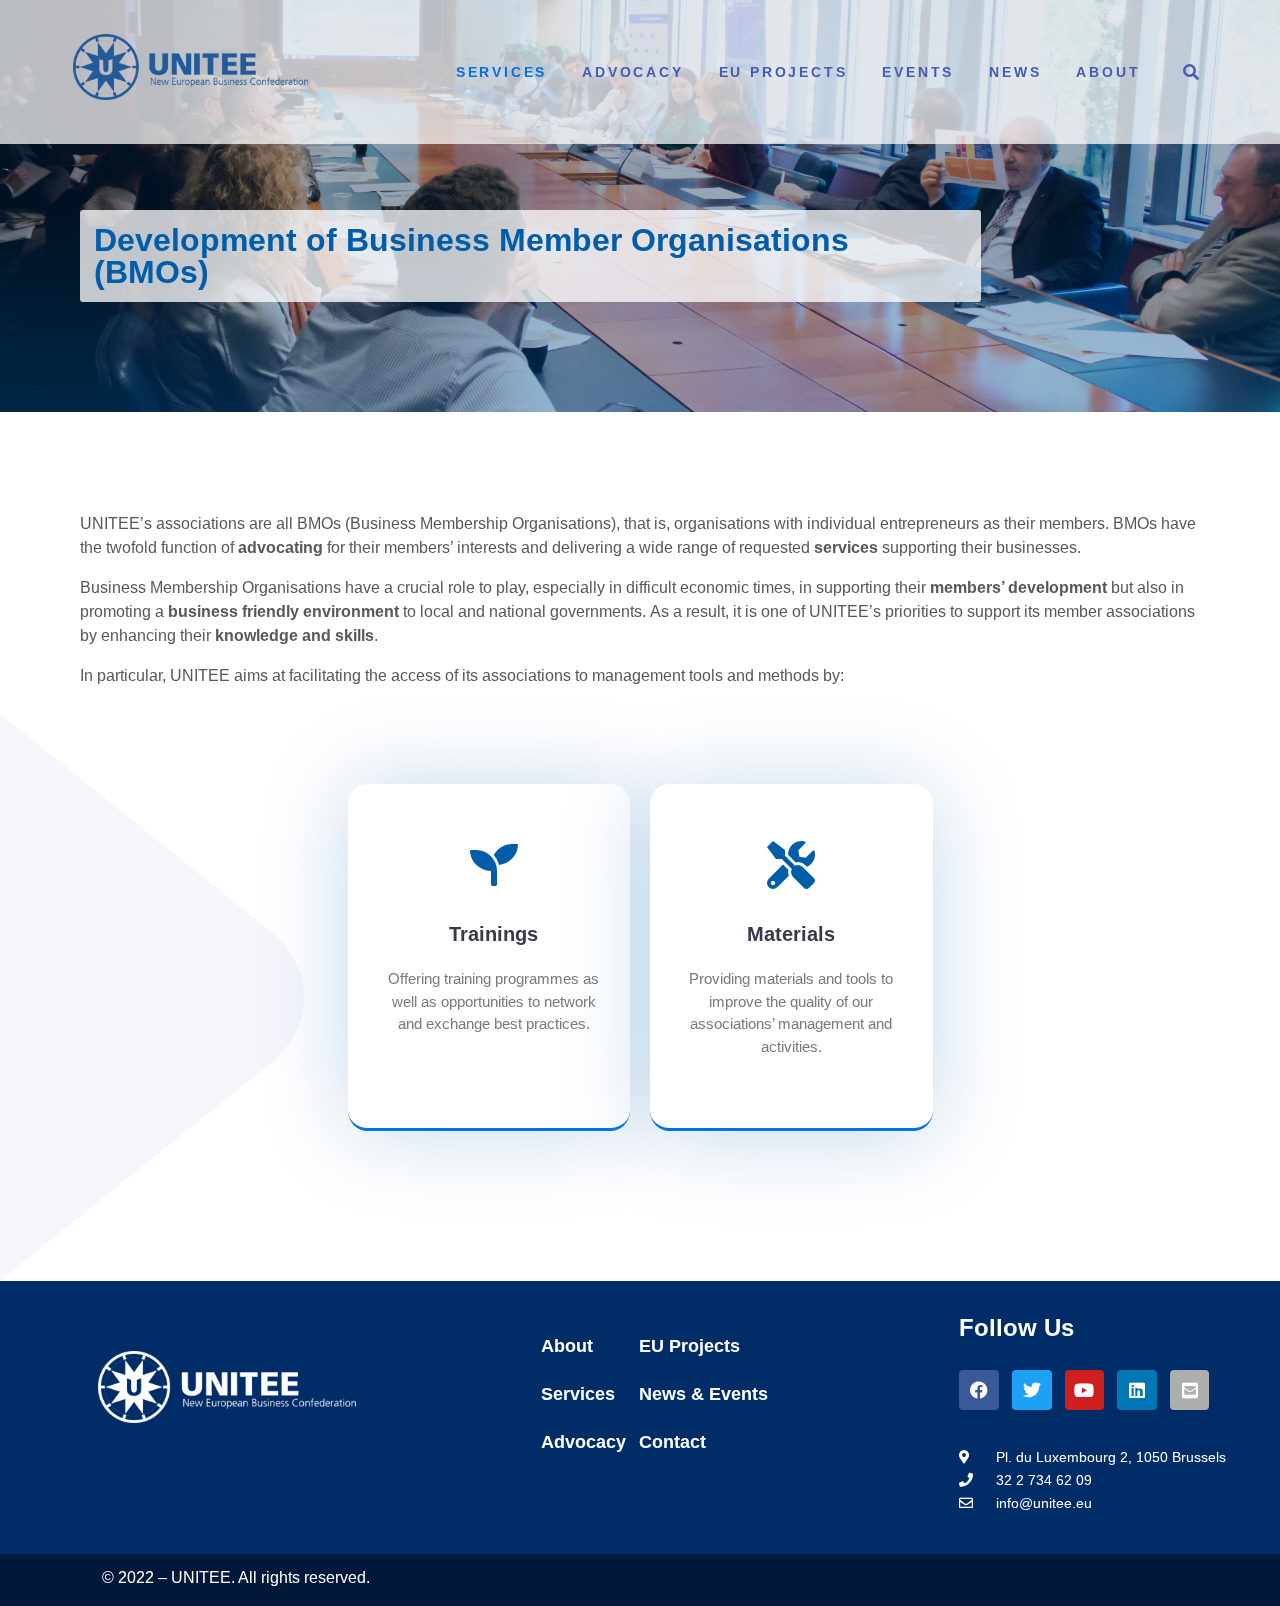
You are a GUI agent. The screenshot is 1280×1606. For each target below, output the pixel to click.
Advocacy (632, 72)
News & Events (703, 1394)
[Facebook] (979, 1390)
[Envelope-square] (1190, 1390)
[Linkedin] (1137, 1390)
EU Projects (783, 72)
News (1015, 72)
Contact (672, 1442)
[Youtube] (1085, 1390)
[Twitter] (1032, 1390)
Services (501, 72)
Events (918, 72)
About (1108, 72)
